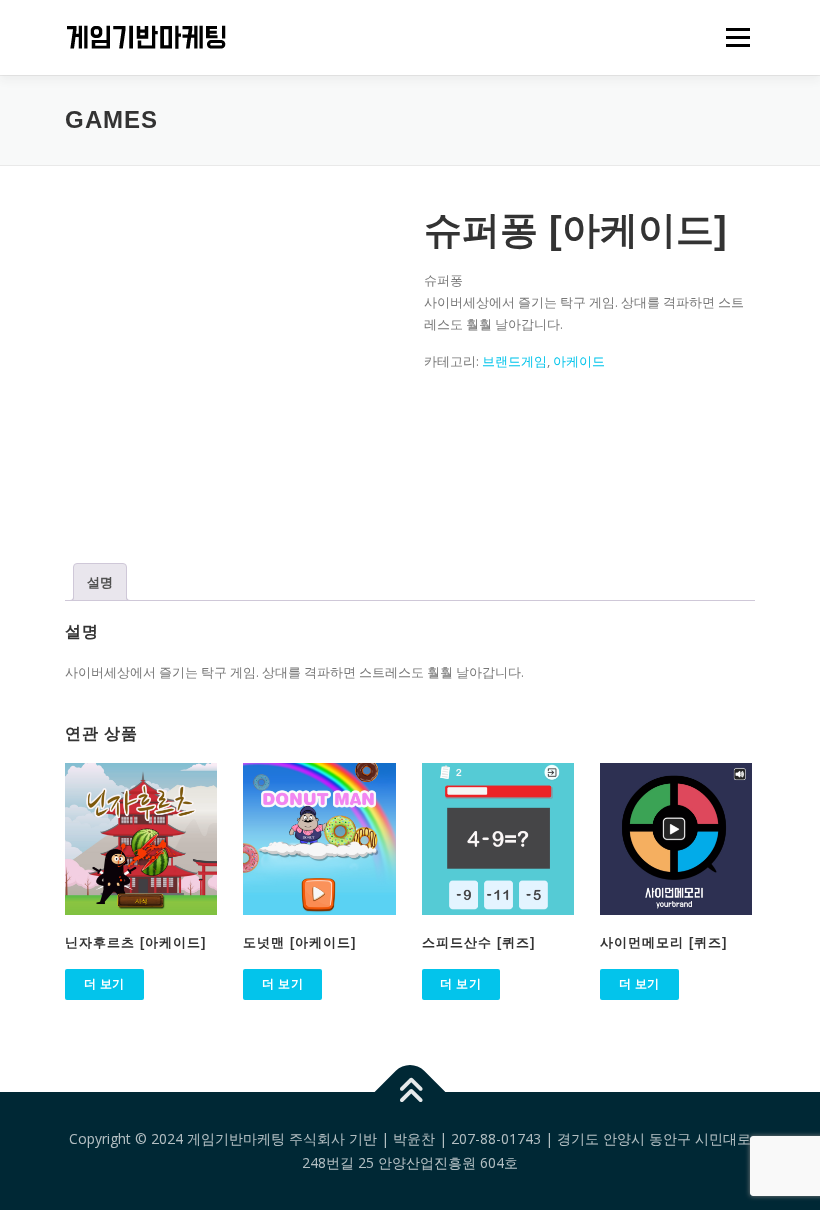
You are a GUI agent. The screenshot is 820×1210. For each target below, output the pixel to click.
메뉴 (733, 37)
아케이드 (579, 361)
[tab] (100, 581)
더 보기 (104, 983)
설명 (100, 582)
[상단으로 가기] (410, 1092)
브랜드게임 (514, 361)
